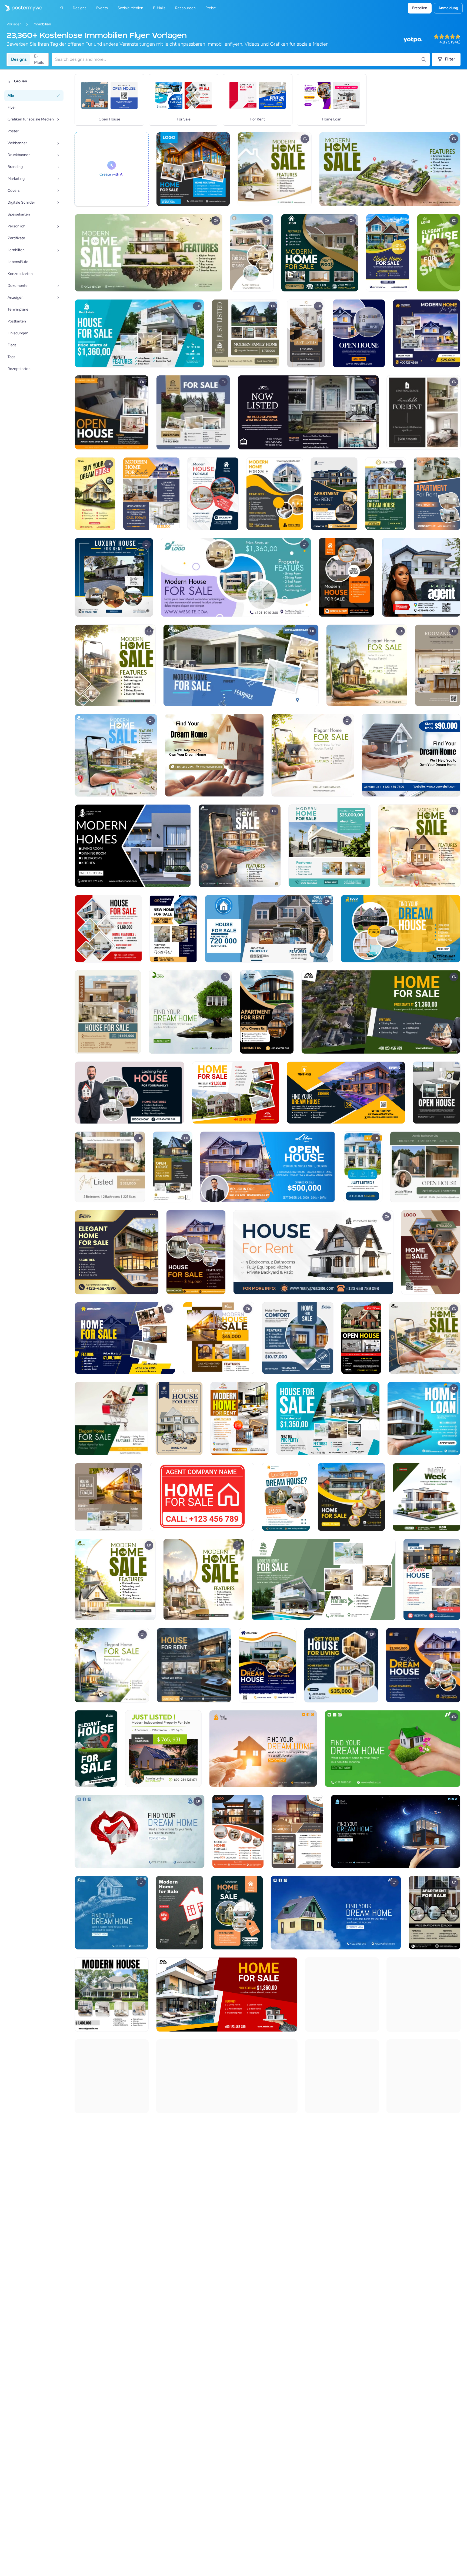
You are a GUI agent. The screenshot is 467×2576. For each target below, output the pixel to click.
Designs (19, 59)
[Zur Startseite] (22, 8)
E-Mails (39, 59)
